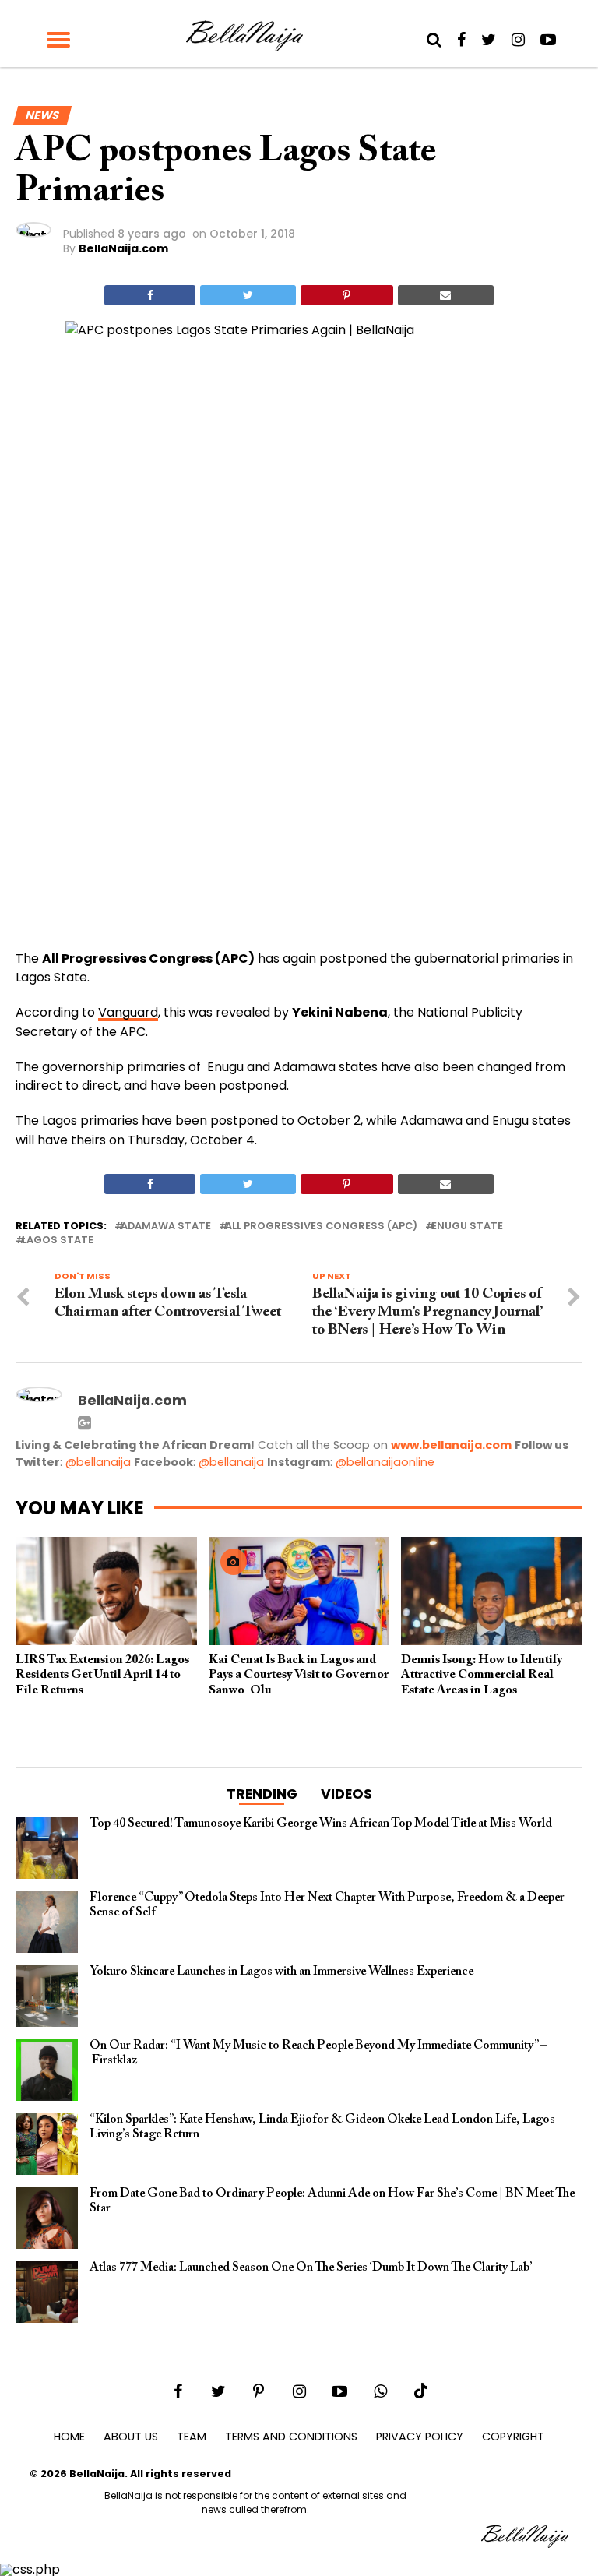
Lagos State (58, 1240)
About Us (131, 2437)
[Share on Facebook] (150, 295)
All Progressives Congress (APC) (321, 1226)
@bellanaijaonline (385, 1462)
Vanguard (128, 1012)
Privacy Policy (420, 2437)
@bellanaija (98, 1462)
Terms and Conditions (291, 2437)
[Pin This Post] (347, 295)
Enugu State (467, 1226)
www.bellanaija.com (451, 1445)
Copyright (513, 2437)
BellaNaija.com (123, 248)
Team (192, 2437)
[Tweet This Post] (248, 295)
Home (69, 2437)
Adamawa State (166, 1226)
